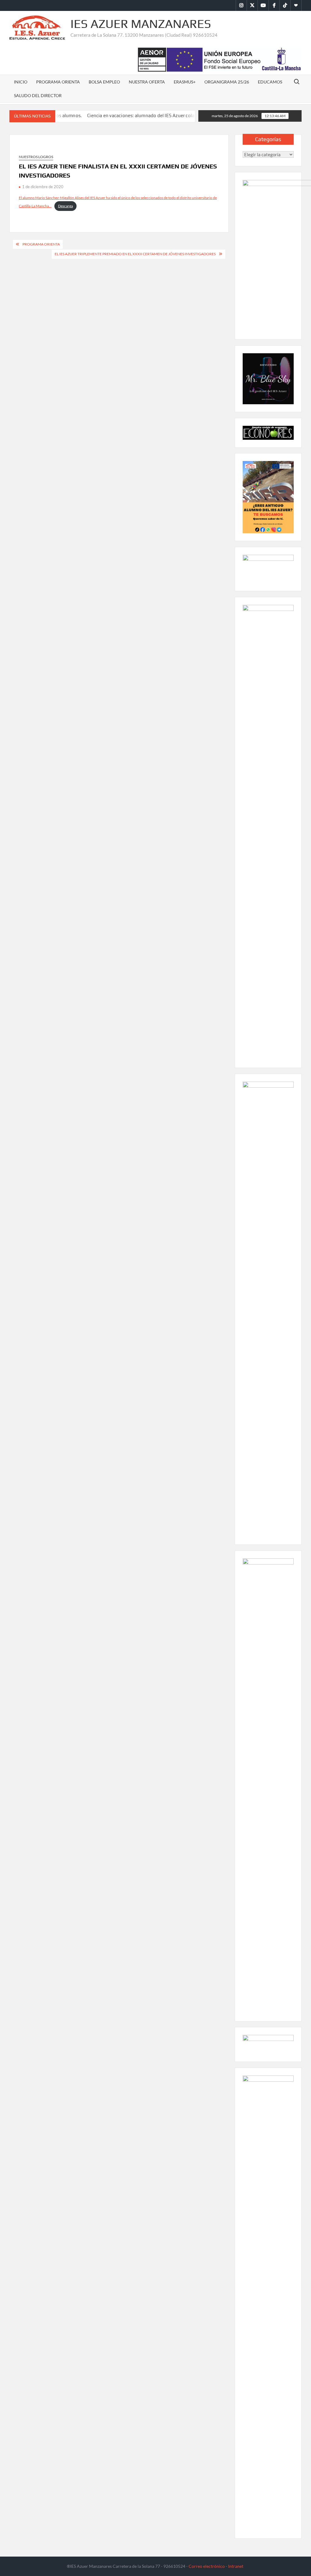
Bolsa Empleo (104, 82)
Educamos (270, 82)
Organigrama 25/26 (227, 82)
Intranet (236, 2566)
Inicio (21, 82)
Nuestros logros (36, 157)
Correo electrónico (207, 2566)
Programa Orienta (58, 82)
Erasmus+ (185, 82)
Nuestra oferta (147, 82)
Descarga (65, 206)
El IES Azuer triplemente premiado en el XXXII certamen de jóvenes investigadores (135, 254)
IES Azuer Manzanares (141, 24)
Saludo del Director (38, 95)
